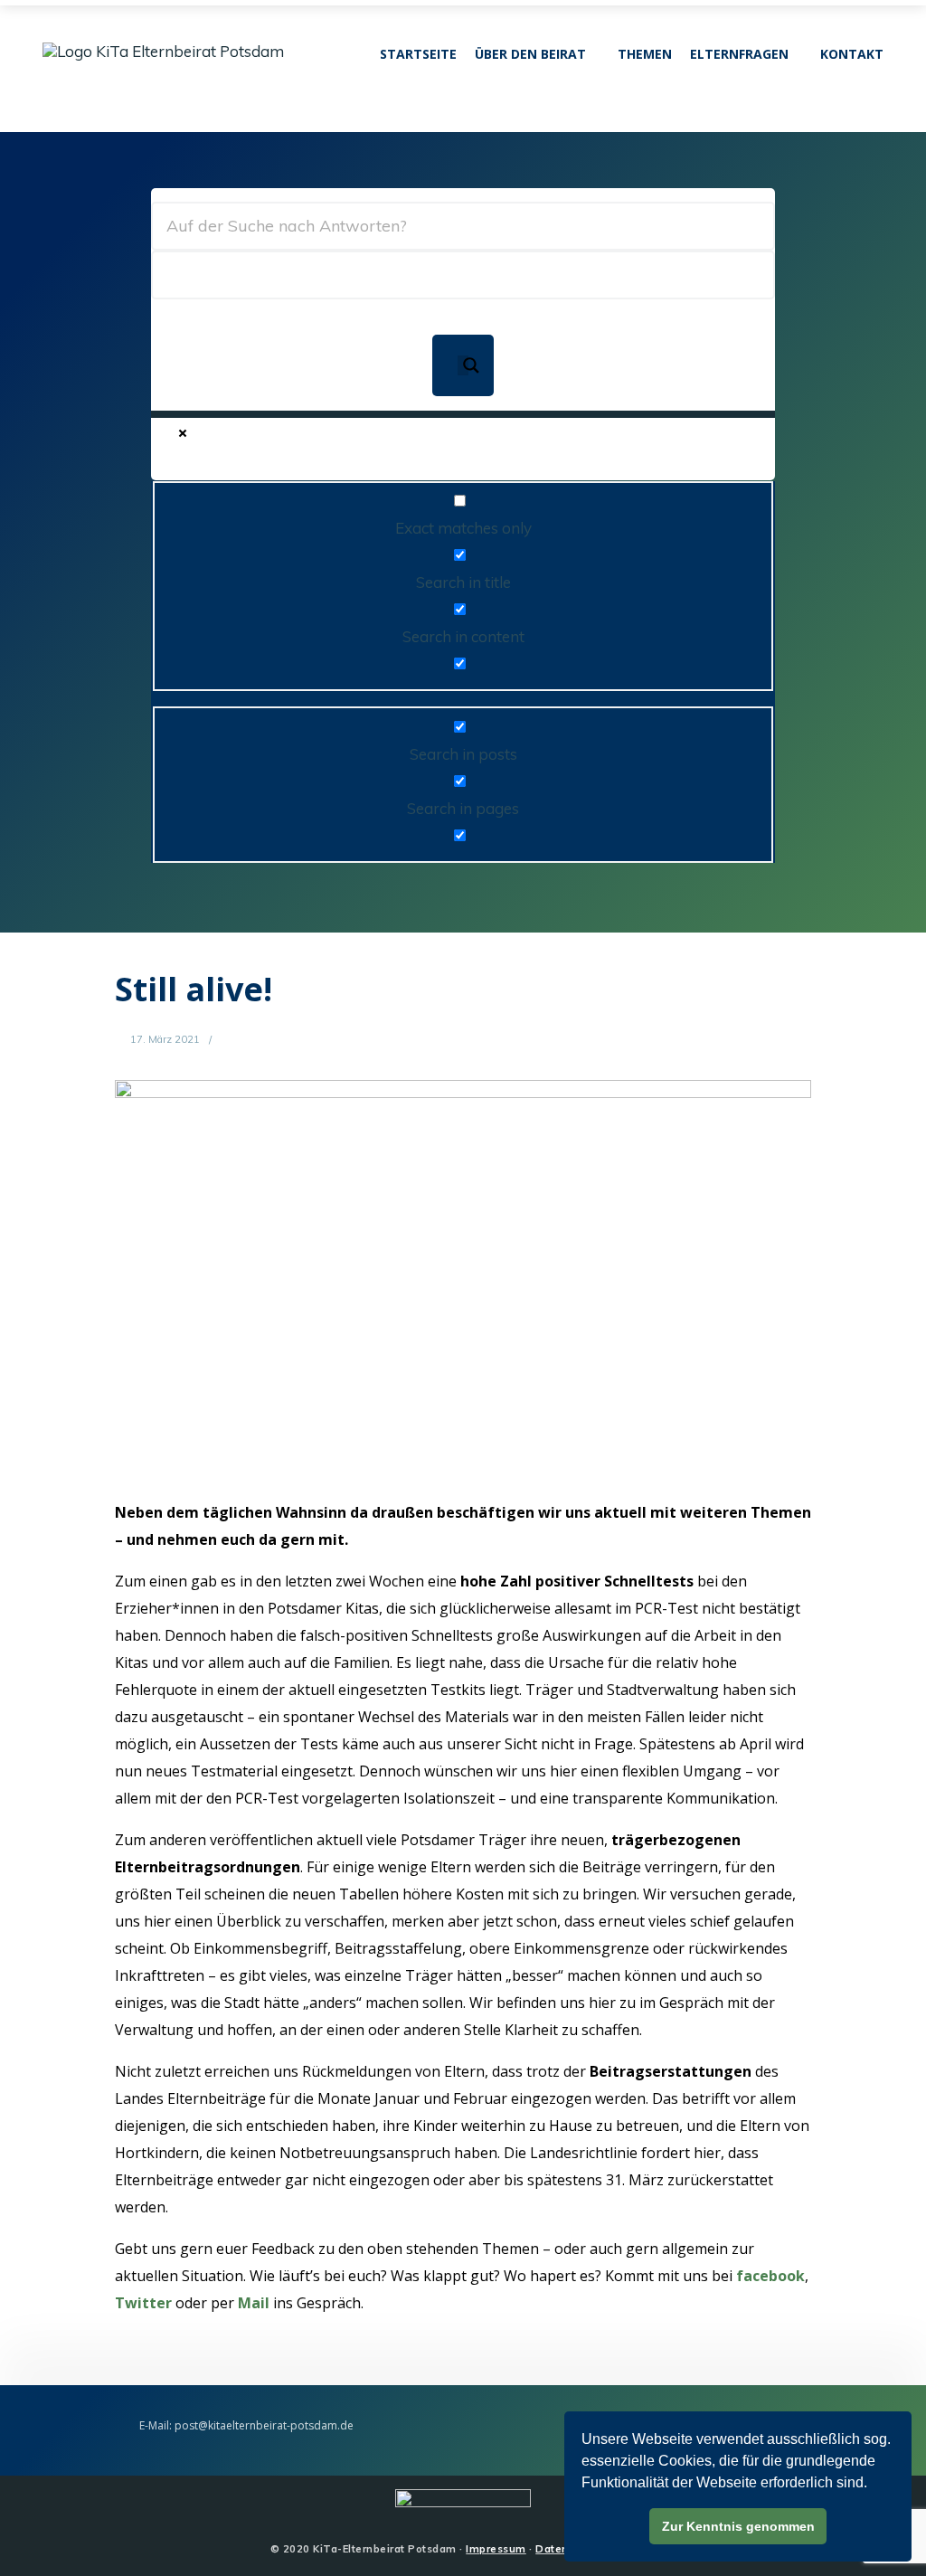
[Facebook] (54, 79)
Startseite (418, 54)
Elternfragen (739, 54)
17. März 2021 (164, 1039)
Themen (645, 54)
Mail (254, 2303)
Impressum (496, 2549)
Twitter (143, 2303)
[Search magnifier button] (463, 365)
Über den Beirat (530, 54)
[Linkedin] (76, 79)
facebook (770, 2276)
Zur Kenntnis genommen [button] (738, 2526)
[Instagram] (99, 79)
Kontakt (852, 54)
